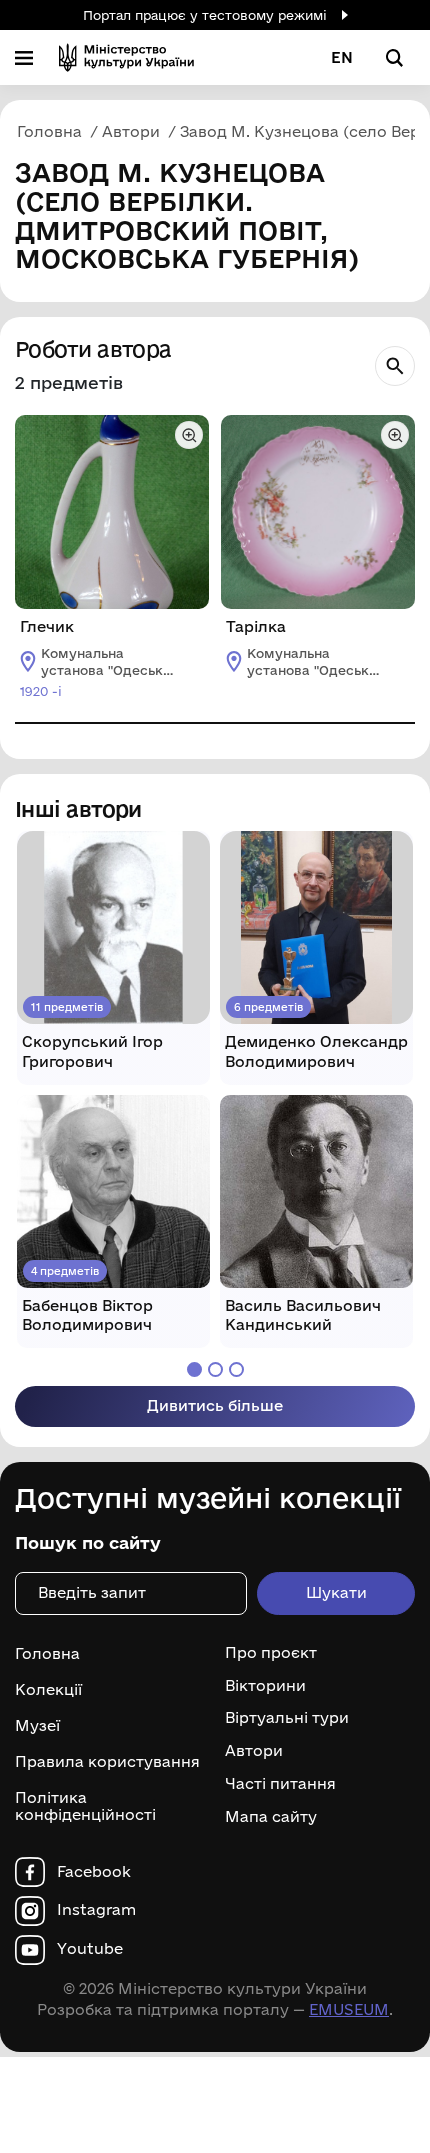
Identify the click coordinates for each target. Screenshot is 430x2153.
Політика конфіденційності (85, 1806)
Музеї (37, 1725)
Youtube (90, 1949)
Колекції (48, 1689)
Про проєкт (271, 1653)
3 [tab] (236, 1369)
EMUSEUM (349, 2009)
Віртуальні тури (287, 1718)
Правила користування (107, 1761)
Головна (47, 1653)
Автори (254, 1751)
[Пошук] (395, 366)
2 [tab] (215, 1369)
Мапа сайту (271, 1817)
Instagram (96, 1910)
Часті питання (280, 1784)
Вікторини (265, 1686)
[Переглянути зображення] (189, 435)
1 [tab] (194, 1369)
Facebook (94, 1872)
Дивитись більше (215, 1405)
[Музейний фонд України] (126, 57)
